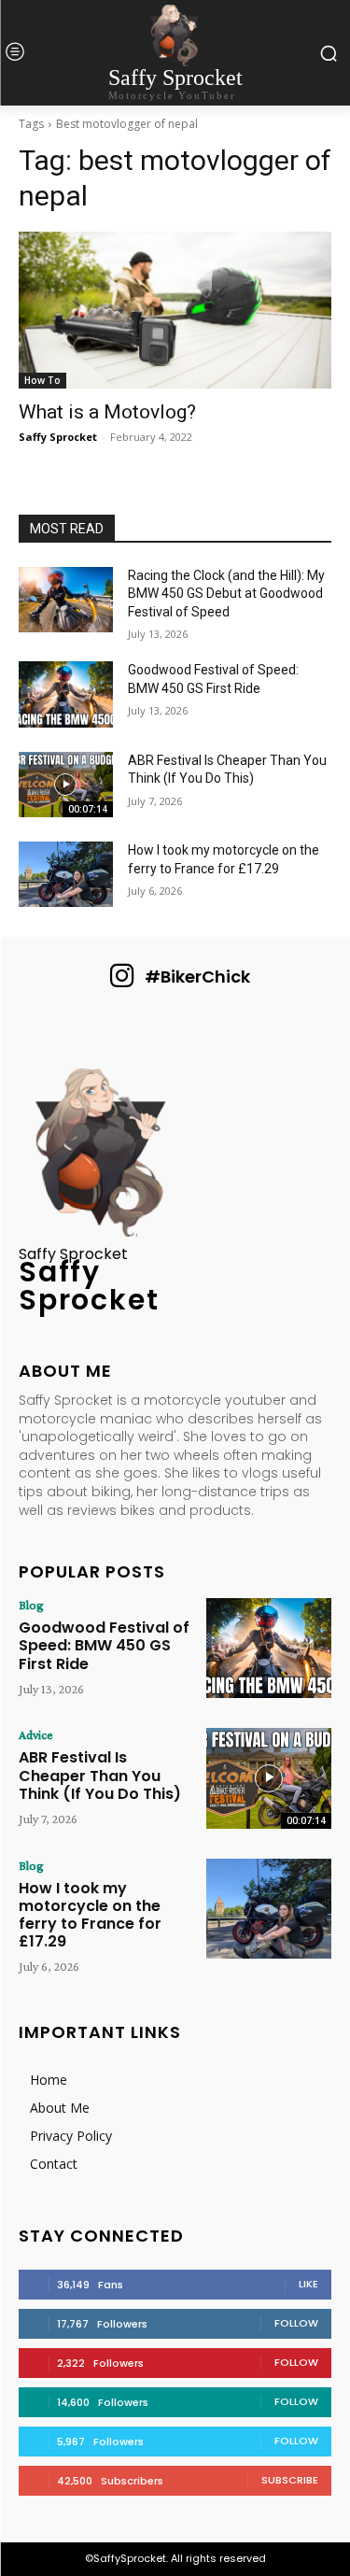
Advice (36, 1734)
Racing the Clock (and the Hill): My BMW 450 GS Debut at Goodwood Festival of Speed (226, 594)
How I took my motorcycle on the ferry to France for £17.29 (90, 1915)
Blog (31, 1605)
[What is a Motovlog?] (175, 310)
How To (42, 380)
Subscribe (290, 2480)
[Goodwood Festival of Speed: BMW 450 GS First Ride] (66, 694)
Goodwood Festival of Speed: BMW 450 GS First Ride (104, 1645)
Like (308, 2284)
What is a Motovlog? (107, 412)
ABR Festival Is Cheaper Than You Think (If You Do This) (100, 1775)
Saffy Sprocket (58, 437)
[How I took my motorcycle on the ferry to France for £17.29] (66, 874)
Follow (296, 2323)
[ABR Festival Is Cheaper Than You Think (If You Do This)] (66, 785)
